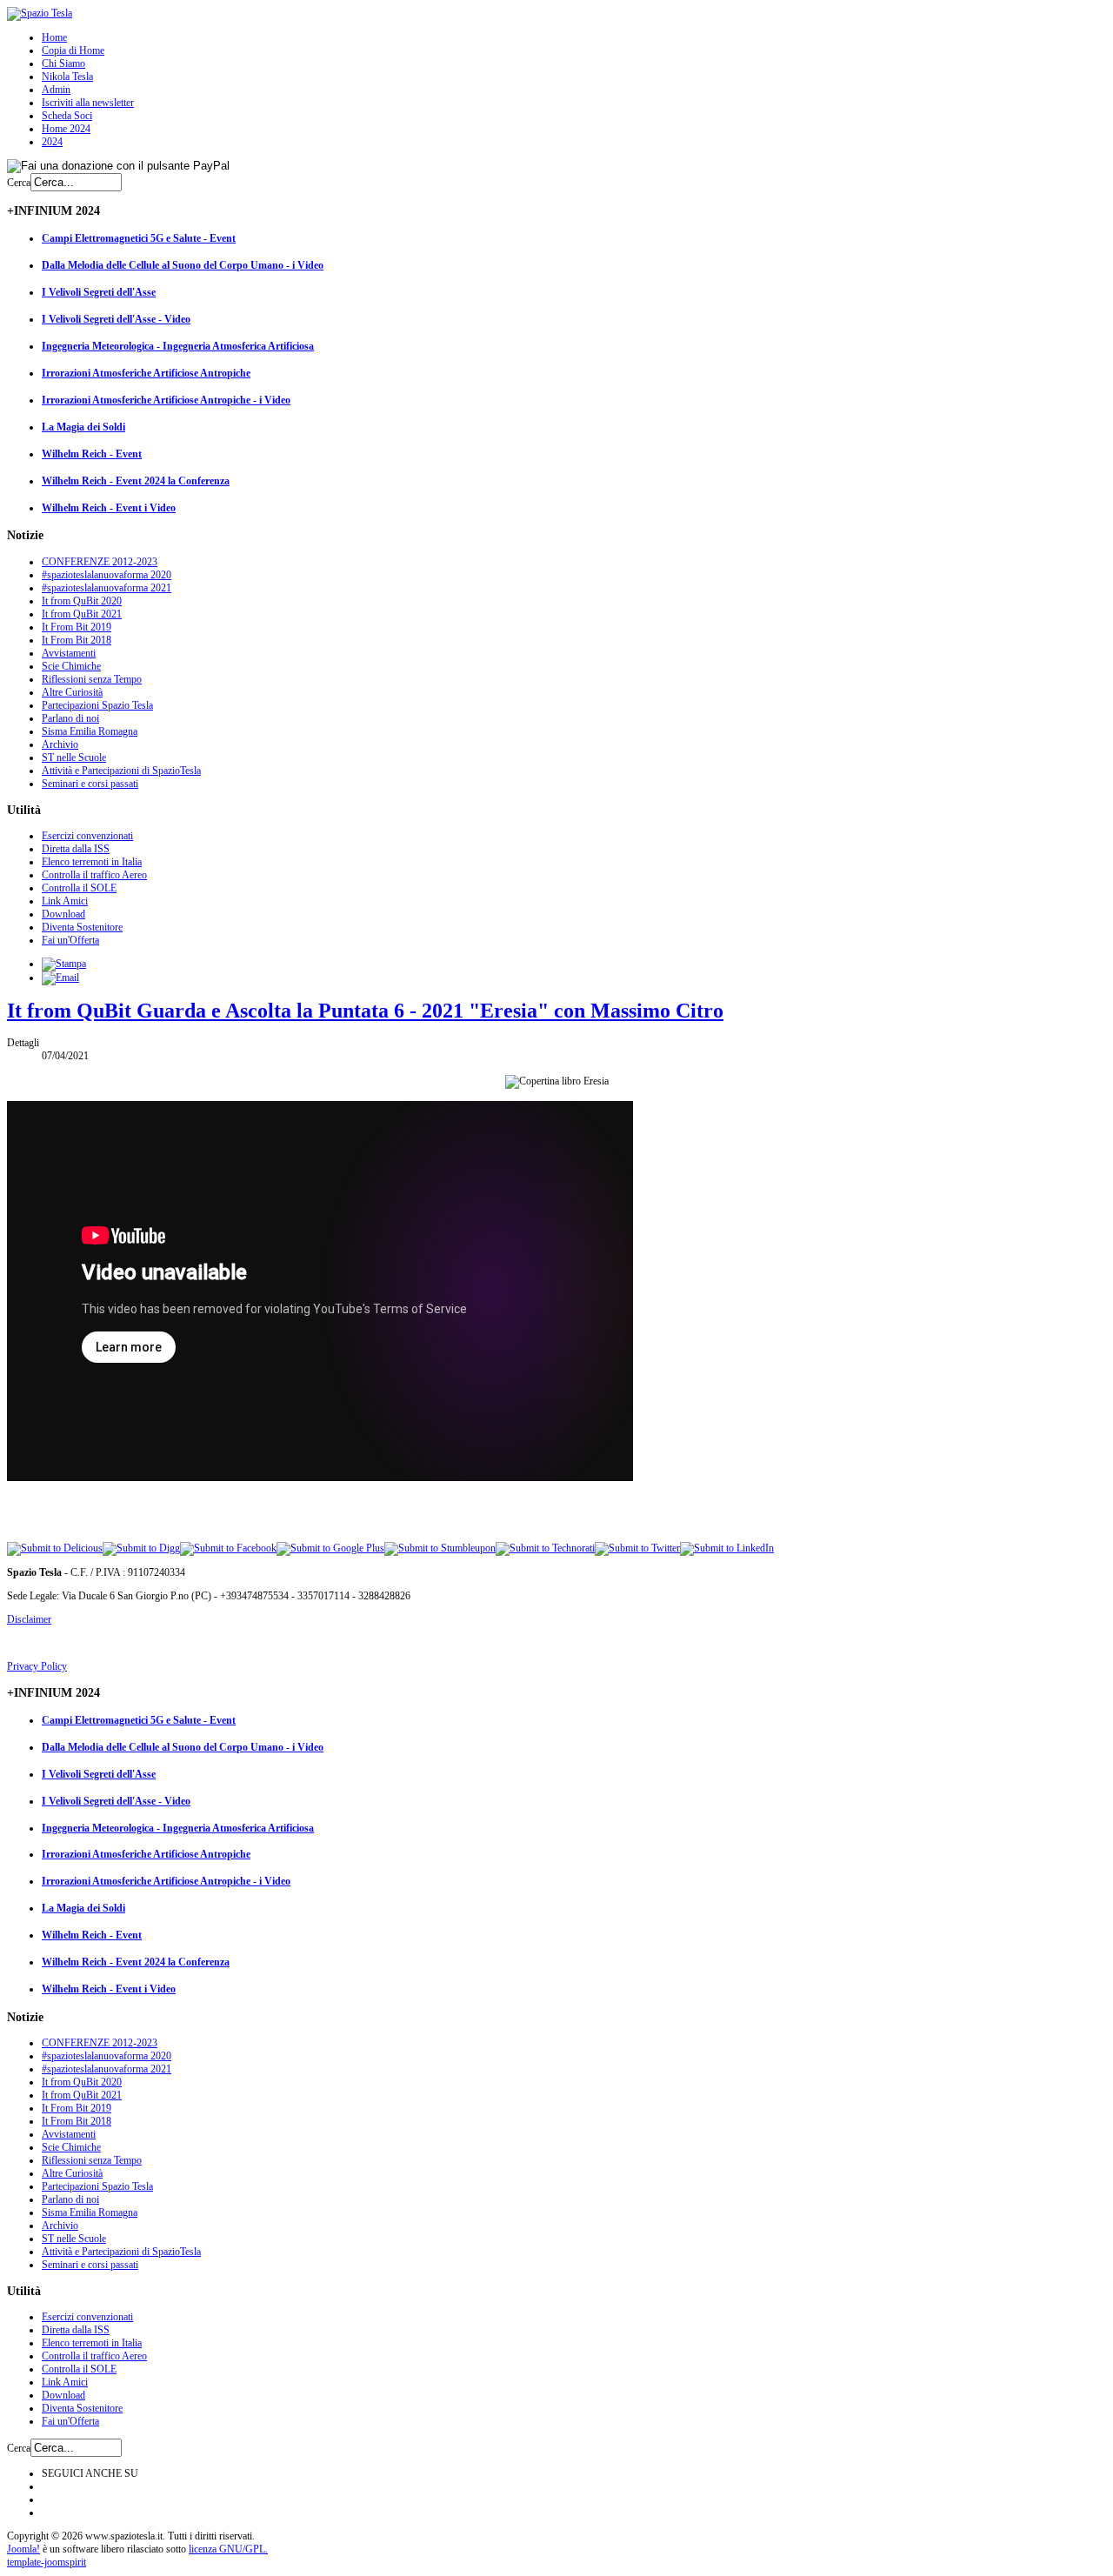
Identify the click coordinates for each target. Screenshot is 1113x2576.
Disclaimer (29, 1619)
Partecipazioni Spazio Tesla (97, 705)
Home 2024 (66, 129)
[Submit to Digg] (141, 1548)
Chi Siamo (63, 63)
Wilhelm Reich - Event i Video (109, 508)
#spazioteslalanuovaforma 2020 (107, 575)
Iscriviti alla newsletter (88, 103)
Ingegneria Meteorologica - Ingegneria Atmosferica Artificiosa (178, 346)
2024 (52, 142)
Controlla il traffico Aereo (94, 875)
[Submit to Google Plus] (330, 1548)
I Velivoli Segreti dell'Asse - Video (116, 319)
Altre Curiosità (72, 692)
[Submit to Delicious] (55, 1548)
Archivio (60, 744)
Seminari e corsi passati (90, 784)
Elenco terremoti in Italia (92, 862)
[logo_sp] (40, 13)
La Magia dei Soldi (83, 427)
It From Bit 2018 (77, 640)
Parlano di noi (70, 718)
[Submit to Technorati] (545, 1548)
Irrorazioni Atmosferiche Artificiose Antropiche (146, 373)
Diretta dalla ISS (76, 849)
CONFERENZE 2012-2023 (100, 562)
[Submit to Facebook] (228, 1548)
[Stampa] (64, 964)
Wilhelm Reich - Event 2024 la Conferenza (136, 481)
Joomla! (23, 2549)
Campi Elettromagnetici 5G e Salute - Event (139, 238)
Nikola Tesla (67, 77)
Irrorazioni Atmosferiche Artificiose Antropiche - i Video (166, 400)
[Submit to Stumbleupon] (440, 1548)
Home (54, 37)
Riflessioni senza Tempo (92, 679)
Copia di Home (73, 50)
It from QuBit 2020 (82, 601)
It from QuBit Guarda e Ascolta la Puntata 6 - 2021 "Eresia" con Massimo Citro (365, 1011)
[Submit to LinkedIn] (727, 1548)
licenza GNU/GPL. (228, 2549)
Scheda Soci (67, 116)
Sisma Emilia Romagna (90, 731)
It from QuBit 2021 (82, 614)
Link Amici (65, 901)
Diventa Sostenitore (82, 927)
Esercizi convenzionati (87, 836)
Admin (56, 90)
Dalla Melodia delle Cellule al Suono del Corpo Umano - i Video (183, 265)
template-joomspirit (47, 2562)
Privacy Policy (37, 1666)
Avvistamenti (69, 653)
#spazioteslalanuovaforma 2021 (107, 588)
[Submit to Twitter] (637, 1548)
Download (63, 914)
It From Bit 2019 (77, 627)
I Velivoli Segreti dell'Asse (99, 292)
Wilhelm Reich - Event (92, 454)
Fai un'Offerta (70, 940)
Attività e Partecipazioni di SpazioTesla (121, 771)
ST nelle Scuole (74, 757)
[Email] (60, 978)
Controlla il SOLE (79, 888)
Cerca (19, 183)
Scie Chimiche (71, 666)
